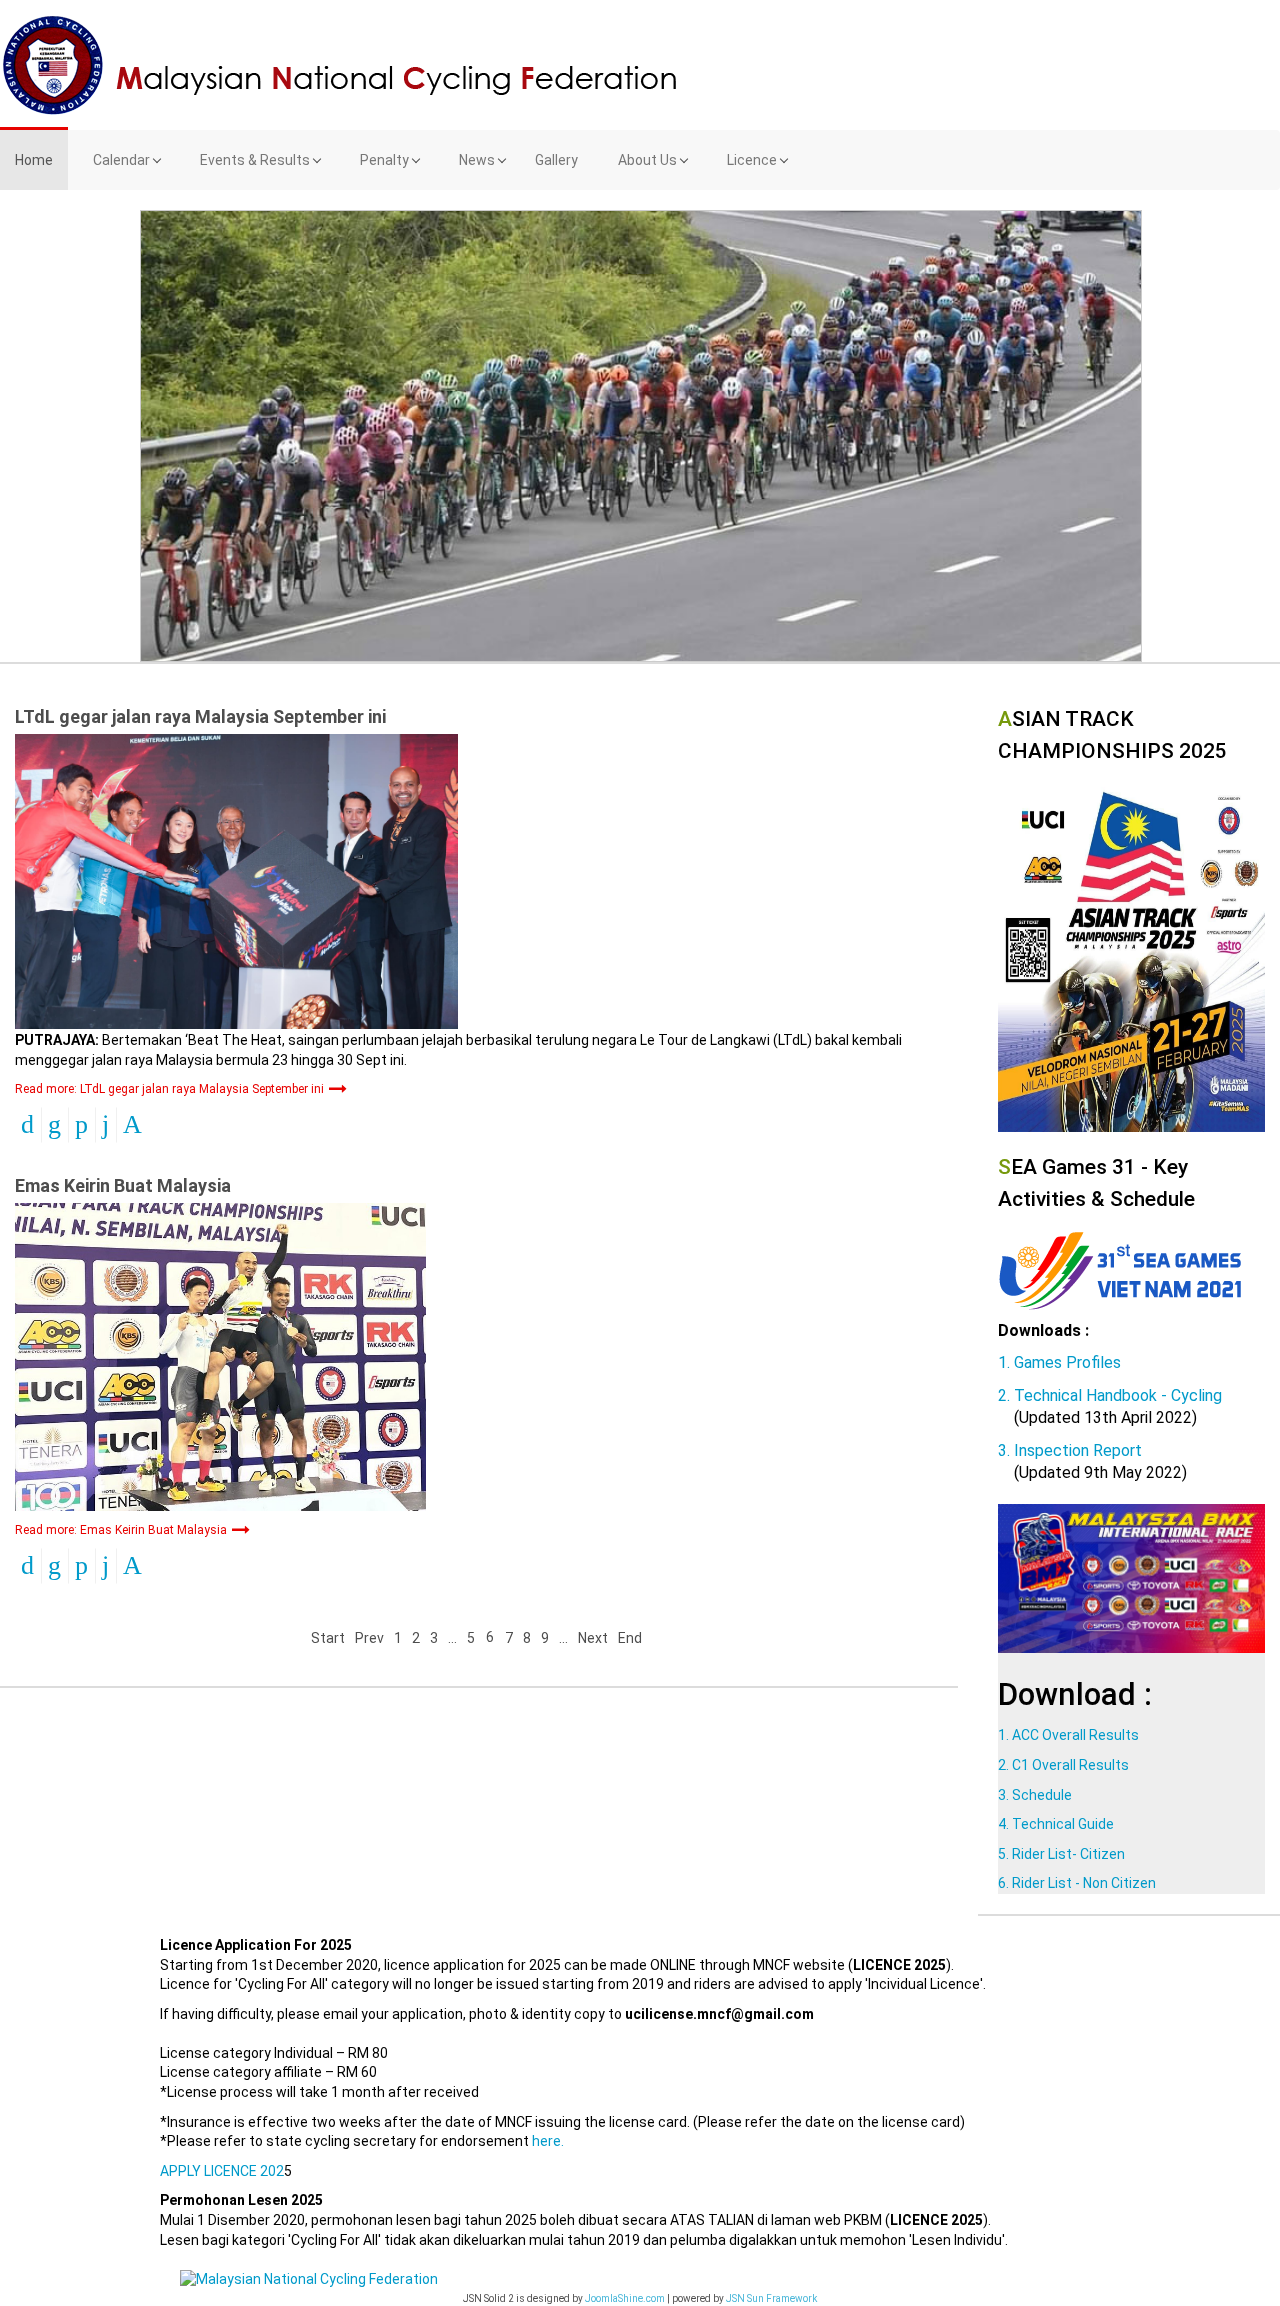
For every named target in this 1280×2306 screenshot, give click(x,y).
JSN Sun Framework (771, 2298)
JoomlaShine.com (625, 2298)
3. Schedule (1035, 1795)
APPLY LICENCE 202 (222, 2171)
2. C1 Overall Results (1063, 1765)
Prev (369, 1638)
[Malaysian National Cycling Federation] (640, 65)
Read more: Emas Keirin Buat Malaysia (122, 1530)
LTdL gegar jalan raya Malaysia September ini (200, 716)
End (630, 1638)
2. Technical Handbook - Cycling (1110, 1395)
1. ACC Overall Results (1068, 1735)
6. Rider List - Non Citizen (1077, 1883)
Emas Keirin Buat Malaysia (123, 1185)
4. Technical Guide (1056, 1824)
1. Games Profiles (1059, 1362)
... (452, 1638)
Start (328, 1638)
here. (548, 2141)
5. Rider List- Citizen (1061, 1854)
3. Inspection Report (1070, 1450)
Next (593, 1638)
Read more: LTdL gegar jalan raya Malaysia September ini (171, 1089)
